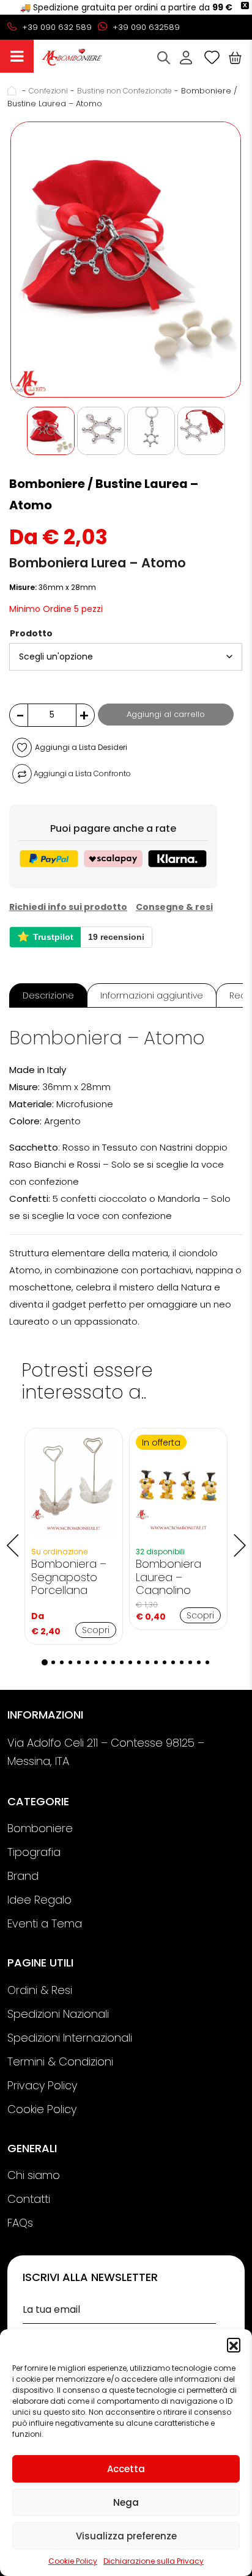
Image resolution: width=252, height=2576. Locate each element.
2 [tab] (53, 1662)
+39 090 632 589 (56, 27)
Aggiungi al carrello (166, 714)
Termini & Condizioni (60, 2061)
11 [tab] (130, 1662)
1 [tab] (45, 1662)
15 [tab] (165, 1662)
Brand (23, 1876)
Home (13, 91)
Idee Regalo (39, 1900)
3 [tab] (62, 1662)
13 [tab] (147, 1662)
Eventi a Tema (45, 1923)
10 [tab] (122, 1662)
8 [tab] (105, 1662)
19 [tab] (199, 1662)
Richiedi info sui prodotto (68, 907)
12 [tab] (139, 1662)
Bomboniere (40, 1828)
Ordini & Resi (40, 1990)
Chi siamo (34, 2175)
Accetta (126, 2469)
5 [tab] (79, 1662)
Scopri (96, 1630)
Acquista (17, 56)
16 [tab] (173, 1662)
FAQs (20, 2223)
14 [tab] (156, 1662)
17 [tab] (182, 1662)
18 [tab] (190, 1662)
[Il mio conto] (186, 57)
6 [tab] (87, 1662)
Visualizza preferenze (126, 2536)
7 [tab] (96, 1662)
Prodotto (31, 633)
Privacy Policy (42, 2085)
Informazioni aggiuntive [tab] (152, 995)
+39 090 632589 (145, 27)
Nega (126, 2502)
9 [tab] (113, 1662)
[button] (234, 2345)
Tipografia (34, 1852)
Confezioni (48, 91)
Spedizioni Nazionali (58, 2014)
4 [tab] (70, 1662)
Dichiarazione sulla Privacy (154, 2561)
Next (240, 1537)
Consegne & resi (174, 907)
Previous (12, 1537)
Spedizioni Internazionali (70, 2038)
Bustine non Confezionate (124, 91)
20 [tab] (207, 1662)
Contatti (29, 2199)
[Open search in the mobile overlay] (164, 58)
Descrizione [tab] (48, 995)
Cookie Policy (73, 2561)
